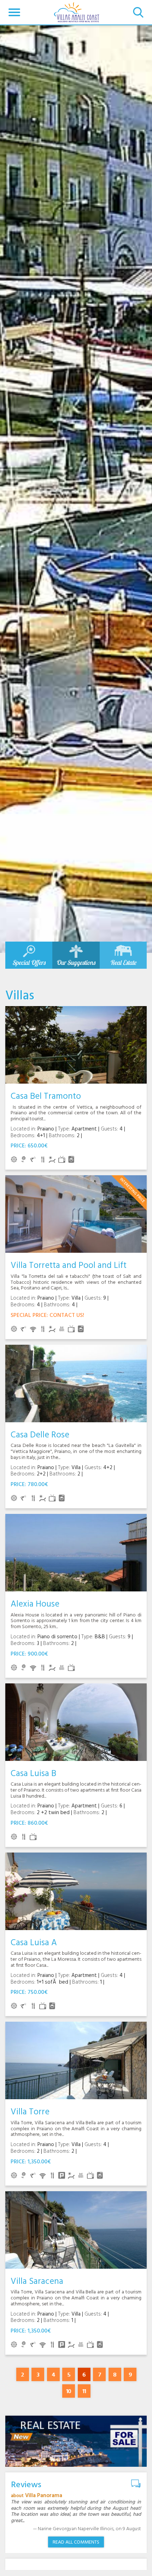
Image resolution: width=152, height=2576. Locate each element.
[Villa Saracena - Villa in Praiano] (76, 2230)
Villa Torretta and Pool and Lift (69, 1266)
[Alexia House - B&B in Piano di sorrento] (76, 1553)
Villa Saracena (37, 2282)
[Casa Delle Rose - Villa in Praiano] (76, 1383)
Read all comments (76, 2542)
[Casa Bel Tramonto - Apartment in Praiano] (76, 1045)
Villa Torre (30, 2112)
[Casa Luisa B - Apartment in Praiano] (76, 1722)
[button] (14, 12)
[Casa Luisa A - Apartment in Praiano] (76, 1891)
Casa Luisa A (34, 1943)
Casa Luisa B (33, 1774)
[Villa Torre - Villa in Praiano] (76, 2060)
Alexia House (35, 1604)
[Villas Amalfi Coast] (77, 12)
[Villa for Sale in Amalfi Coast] (76, 2441)
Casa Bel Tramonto (46, 1096)
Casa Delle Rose (40, 1435)
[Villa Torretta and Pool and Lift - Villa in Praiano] (76, 1214)
